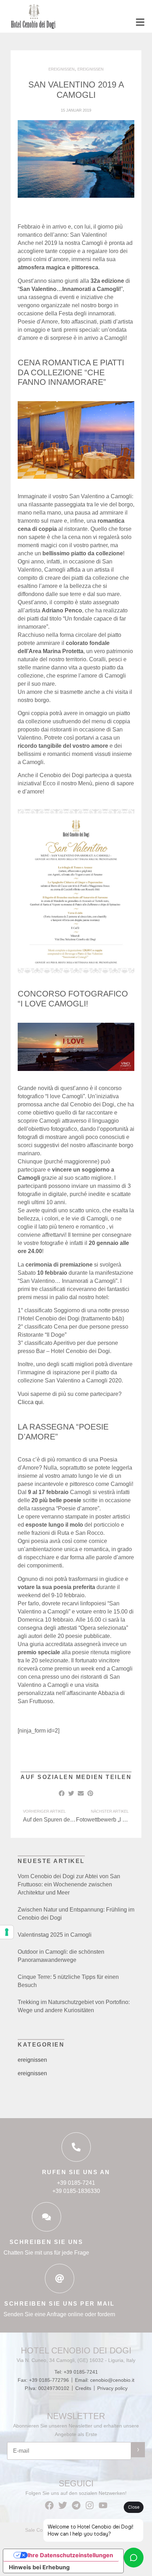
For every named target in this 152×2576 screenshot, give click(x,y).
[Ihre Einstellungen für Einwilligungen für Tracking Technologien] (7, 1932)
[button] (76, 1776)
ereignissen (32, 2060)
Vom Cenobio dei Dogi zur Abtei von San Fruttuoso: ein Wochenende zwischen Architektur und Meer (69, 1884)
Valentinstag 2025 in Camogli (55, 1935)
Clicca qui (30, 1402)
